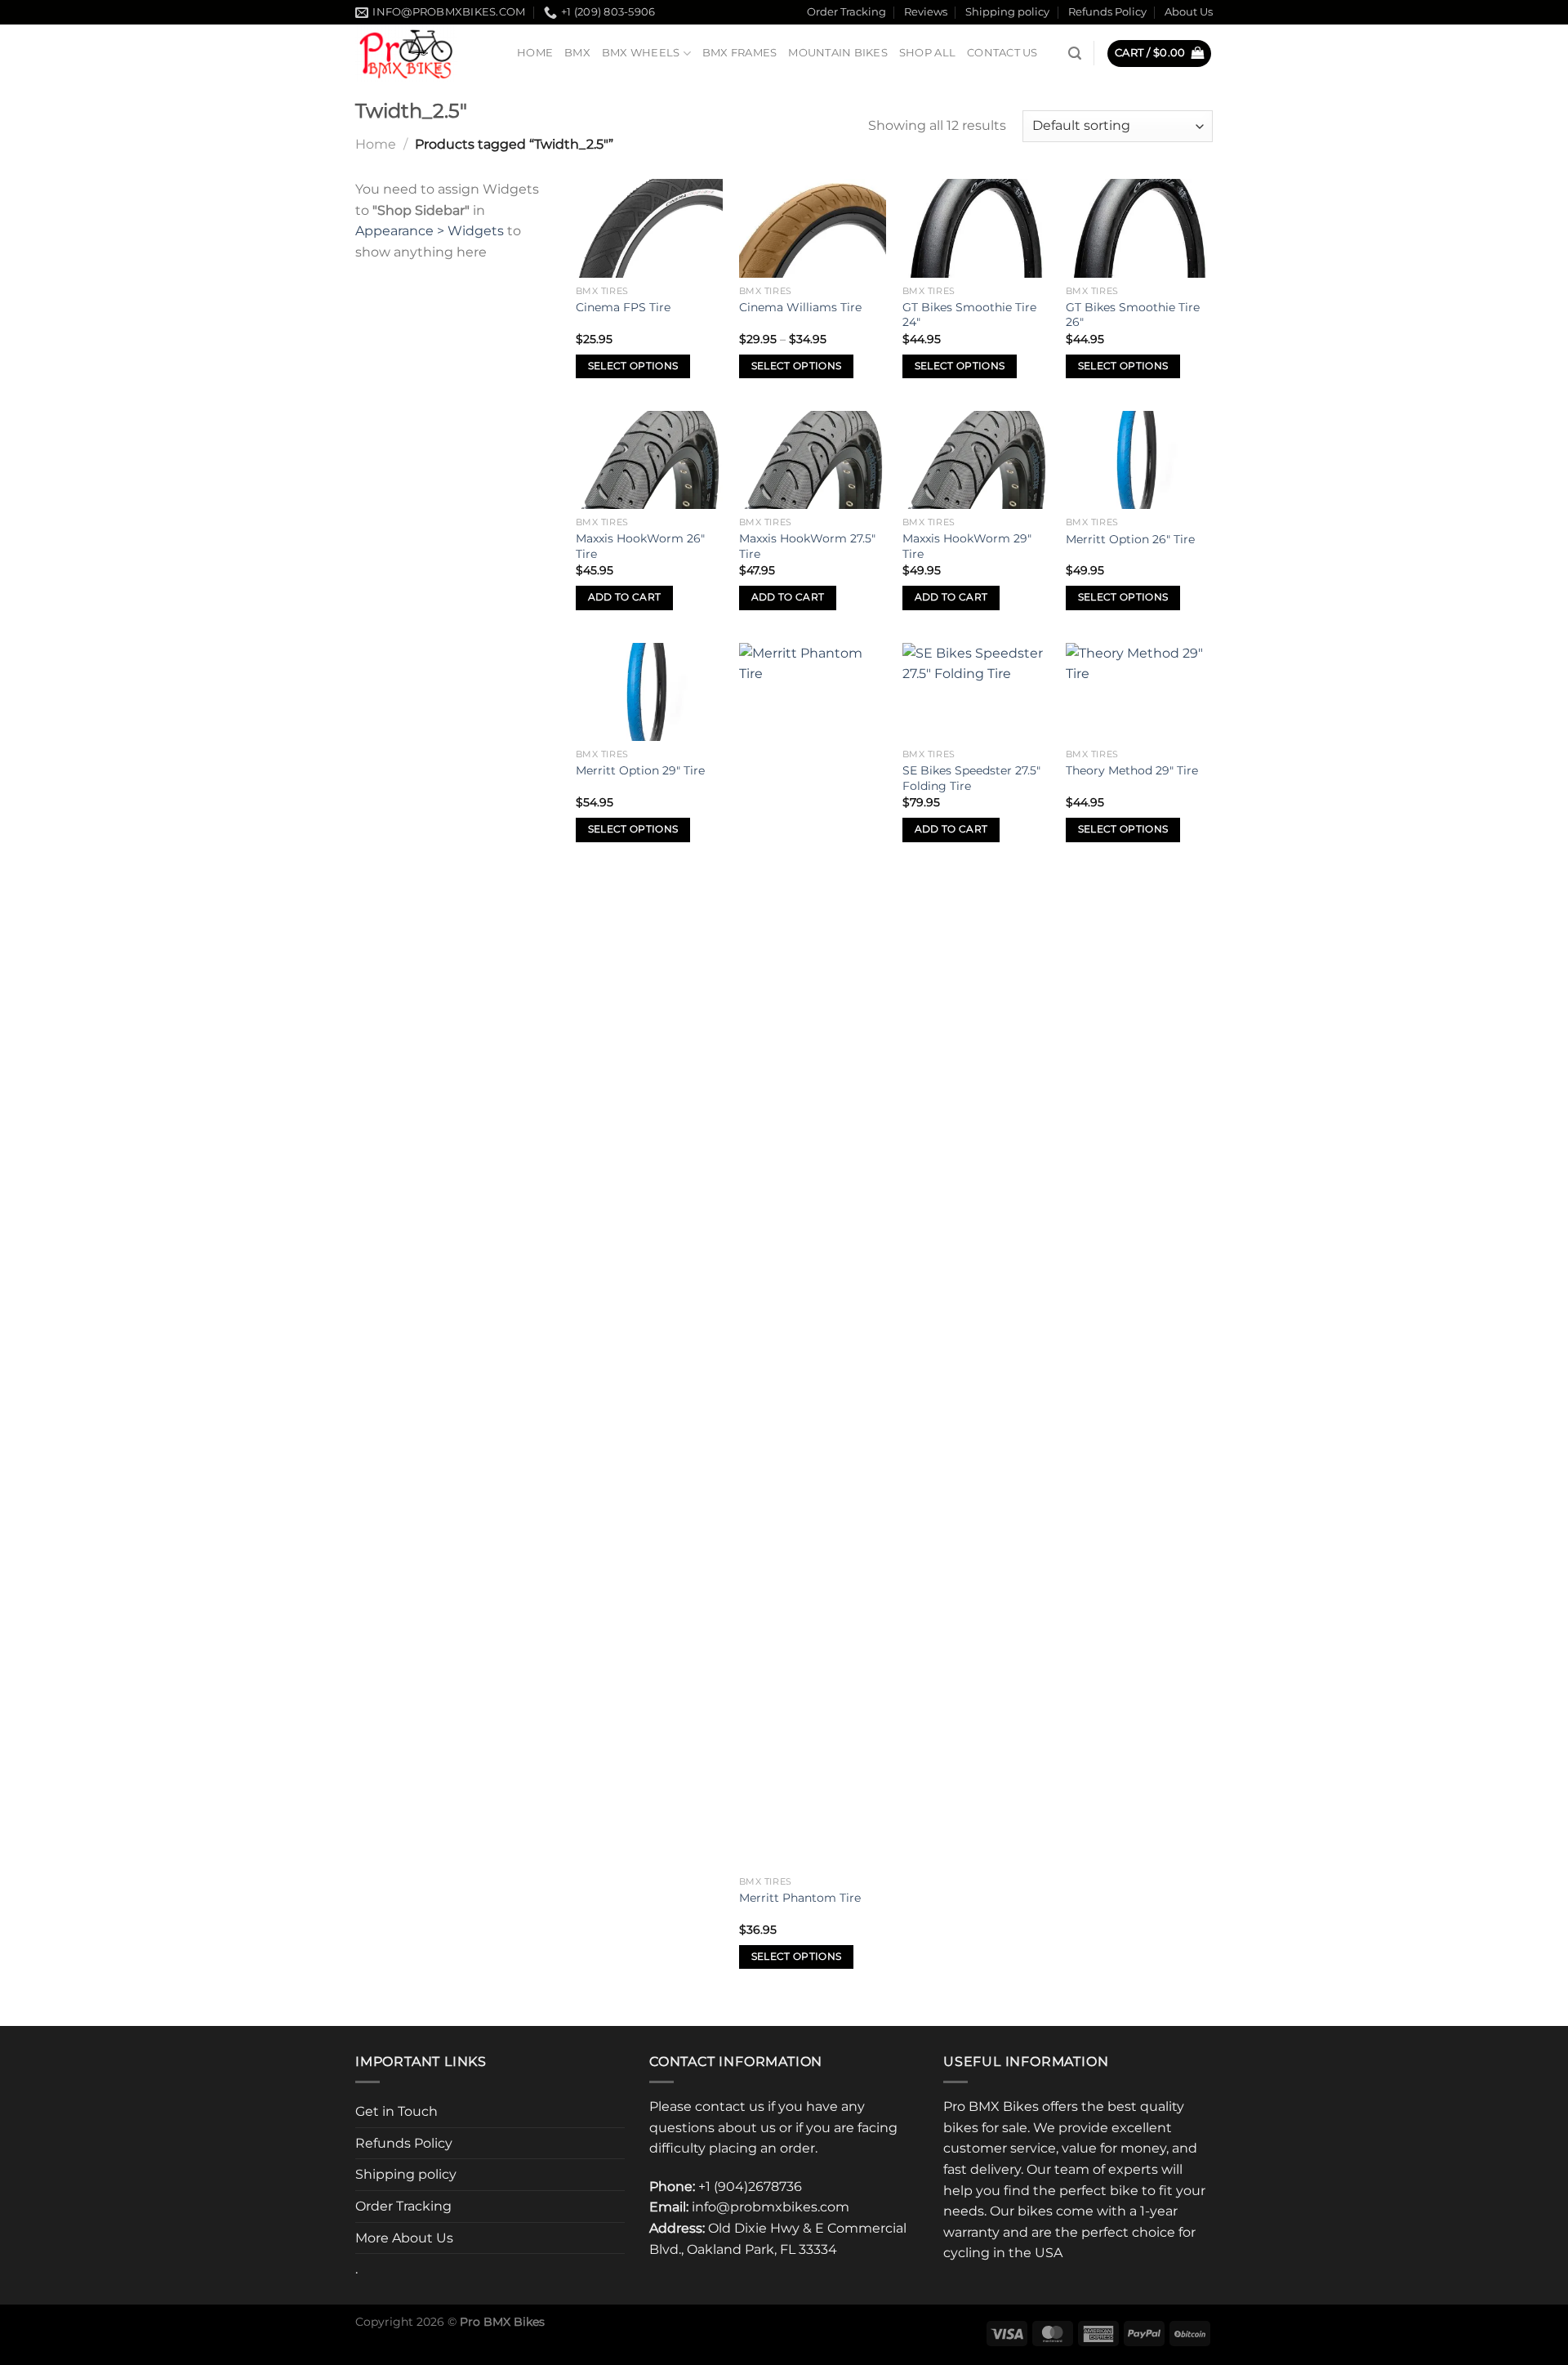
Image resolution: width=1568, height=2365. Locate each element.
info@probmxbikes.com (771, 2207)
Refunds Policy (1107, 12)
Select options (633, 366)
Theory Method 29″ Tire (1132, 770)
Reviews (926, 12)
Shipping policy (1007, 12)
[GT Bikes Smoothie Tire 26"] (1139, 228)
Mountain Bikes (838, 53)
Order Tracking (846, 12)
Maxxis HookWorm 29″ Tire (967, 546)
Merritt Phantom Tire (800, 1898)
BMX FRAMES (740, 53)
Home (535, 53)
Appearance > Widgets (430, 231)
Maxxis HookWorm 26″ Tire (640, 546)
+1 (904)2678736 (750, 2187)
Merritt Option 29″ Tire (640, 770)
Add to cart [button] (625, 597)
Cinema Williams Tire (800, 307)
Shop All (927, 53)
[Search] (1075, 54)
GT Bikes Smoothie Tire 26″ (1133, 315)
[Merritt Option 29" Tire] (649, 692)
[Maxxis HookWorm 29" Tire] (976, 460)
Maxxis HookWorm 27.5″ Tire (807, 546)
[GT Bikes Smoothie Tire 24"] (976, 228)
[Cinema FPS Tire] (649, 228)
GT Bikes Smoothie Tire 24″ (969, 315)
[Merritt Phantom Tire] (813, 1256)
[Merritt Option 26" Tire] (1139, 460)
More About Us (404, 2238)
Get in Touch (396, 2111)
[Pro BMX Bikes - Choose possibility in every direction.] (424, 53)
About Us (1189, 12)
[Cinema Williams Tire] (813, 228)
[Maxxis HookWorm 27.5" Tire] (813, 460)
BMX (577, 53)
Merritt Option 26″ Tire (1130, 539)
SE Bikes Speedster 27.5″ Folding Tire (971, 778)
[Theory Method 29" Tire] (1139, 692)
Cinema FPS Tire (623, 307)
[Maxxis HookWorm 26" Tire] (649, 460)
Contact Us (1002, 53)
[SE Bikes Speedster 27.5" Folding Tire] (976, 692)
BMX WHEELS (641, 53)
